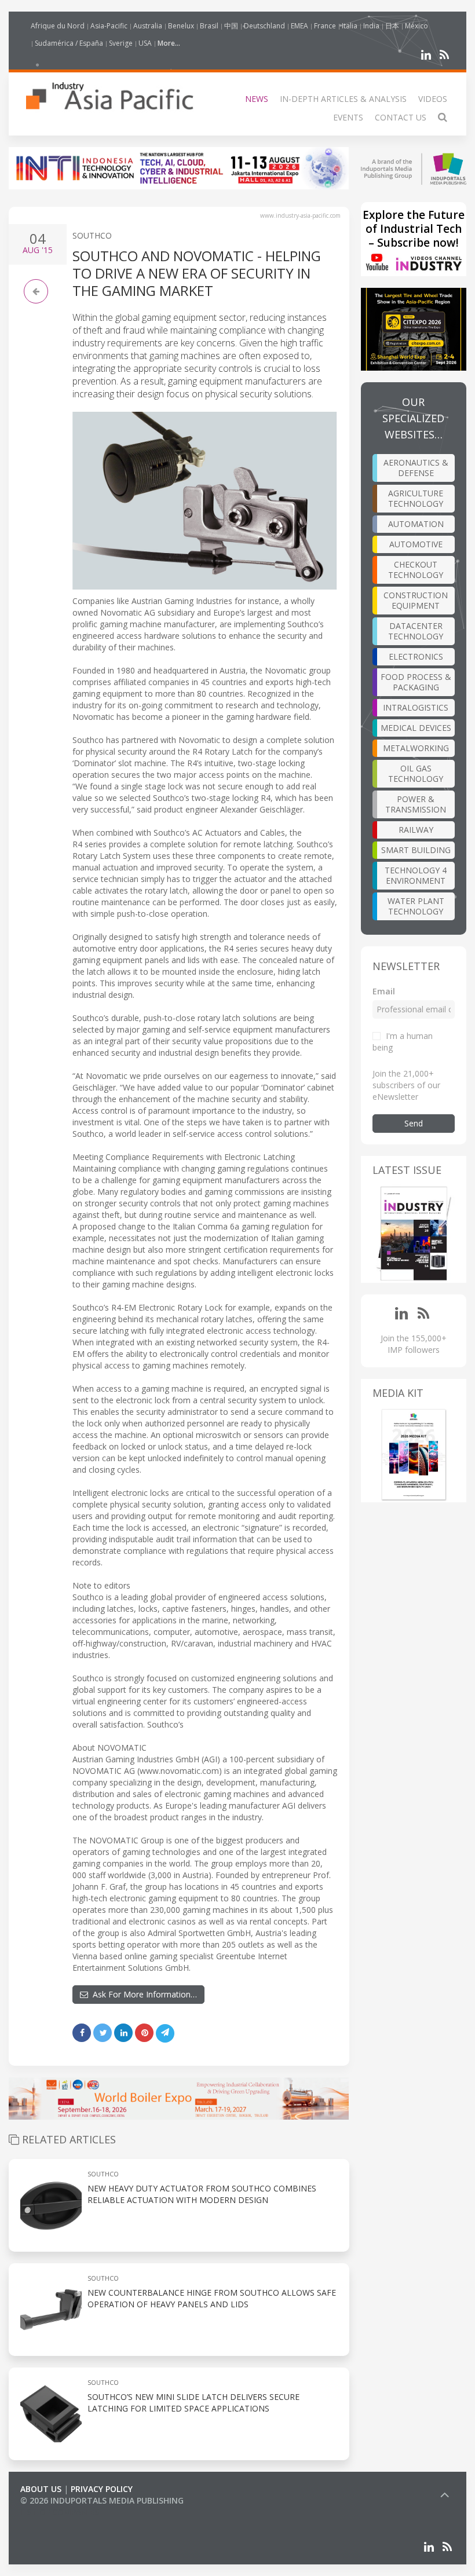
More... (169, 43)
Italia (350, 26)
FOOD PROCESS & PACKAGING (416, 682)
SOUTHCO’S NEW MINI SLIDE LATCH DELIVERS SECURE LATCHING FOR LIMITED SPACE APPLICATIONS (193, 2403)
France (325, 26)
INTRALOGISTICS (416, 707)
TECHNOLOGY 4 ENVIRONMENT (416, 875)
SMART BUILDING (416, 850)
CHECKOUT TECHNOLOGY (416, 570)
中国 (231, 26)
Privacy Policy (102, 2489)
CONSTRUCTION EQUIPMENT (416, 600)
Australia (148, 26)
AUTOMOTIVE (416, 544)
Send (414, 1123)
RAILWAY (416, 830)
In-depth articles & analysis (343, 99)
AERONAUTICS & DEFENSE (416, 468)
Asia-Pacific (109, 26)
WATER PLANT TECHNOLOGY (416, 906)
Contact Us (401, 117)
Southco (92, 235)
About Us (41, 2489)
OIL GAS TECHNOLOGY (416, 773)
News (257, 99)
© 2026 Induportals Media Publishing (102, 2500)
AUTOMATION (416, 524)
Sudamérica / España (69, 43)
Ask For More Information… (142, 1994)
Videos (433, 99)
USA (145, 43)
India (371, 26)
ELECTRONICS (416, 656)
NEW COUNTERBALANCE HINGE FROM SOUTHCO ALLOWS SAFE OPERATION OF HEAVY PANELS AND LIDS (212, 2298)
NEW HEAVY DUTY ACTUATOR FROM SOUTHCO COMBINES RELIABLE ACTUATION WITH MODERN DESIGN (202, 2194)
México (416, 26)
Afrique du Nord (58, 26)
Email (384, 991)
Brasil (209, 26)
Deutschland (264, 26)
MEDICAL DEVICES (416, 728)
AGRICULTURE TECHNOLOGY (416, 498)
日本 (392, 26)
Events (348, 117)
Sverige (121, 43)
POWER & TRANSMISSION (416, 804)
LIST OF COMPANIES (60, 2512)
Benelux (181, 26)
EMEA (299, 26)
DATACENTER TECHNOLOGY (416, 631)
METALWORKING (416, 748)
